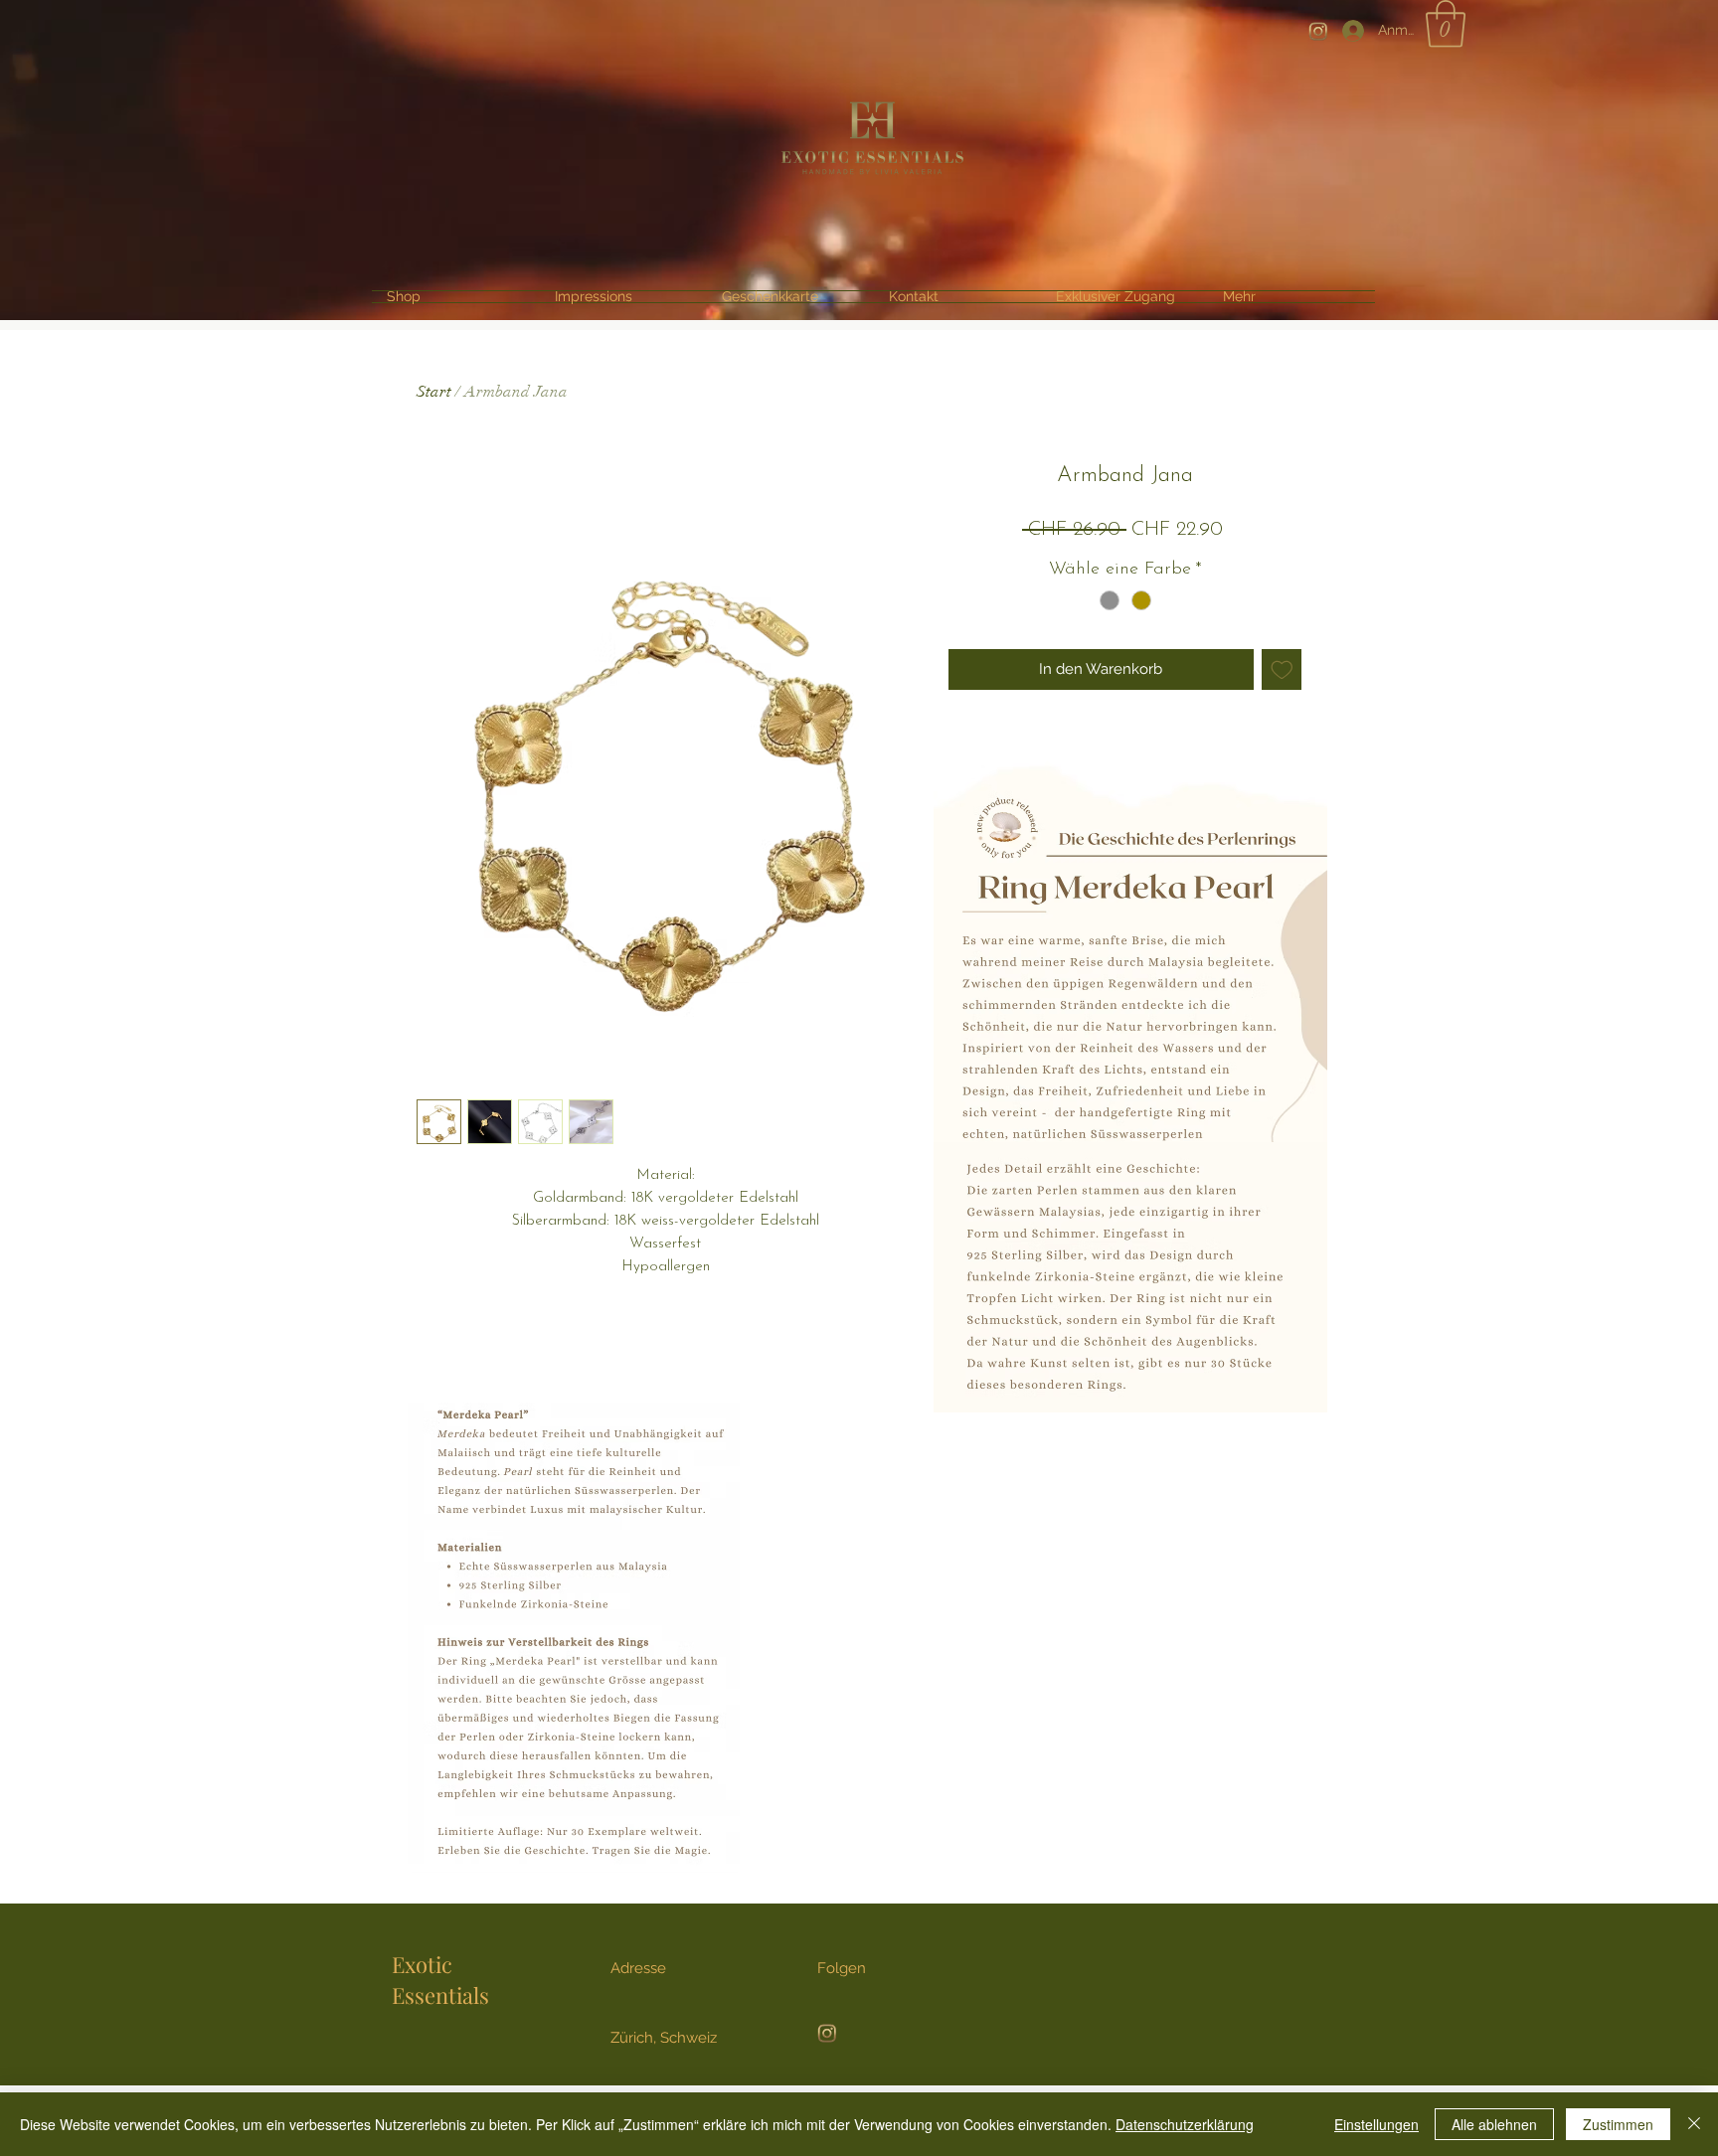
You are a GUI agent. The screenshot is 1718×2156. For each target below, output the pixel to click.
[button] (1446, 24)
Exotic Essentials (440, 1980)
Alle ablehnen (1494, 2124)
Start (434, 392)
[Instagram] (1318, 31)
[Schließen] (1694, 2124)
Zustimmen (1618, 2124)
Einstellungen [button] (1376, 2124)
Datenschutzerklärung (1185, 2124)
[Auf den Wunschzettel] (1282, 669)
